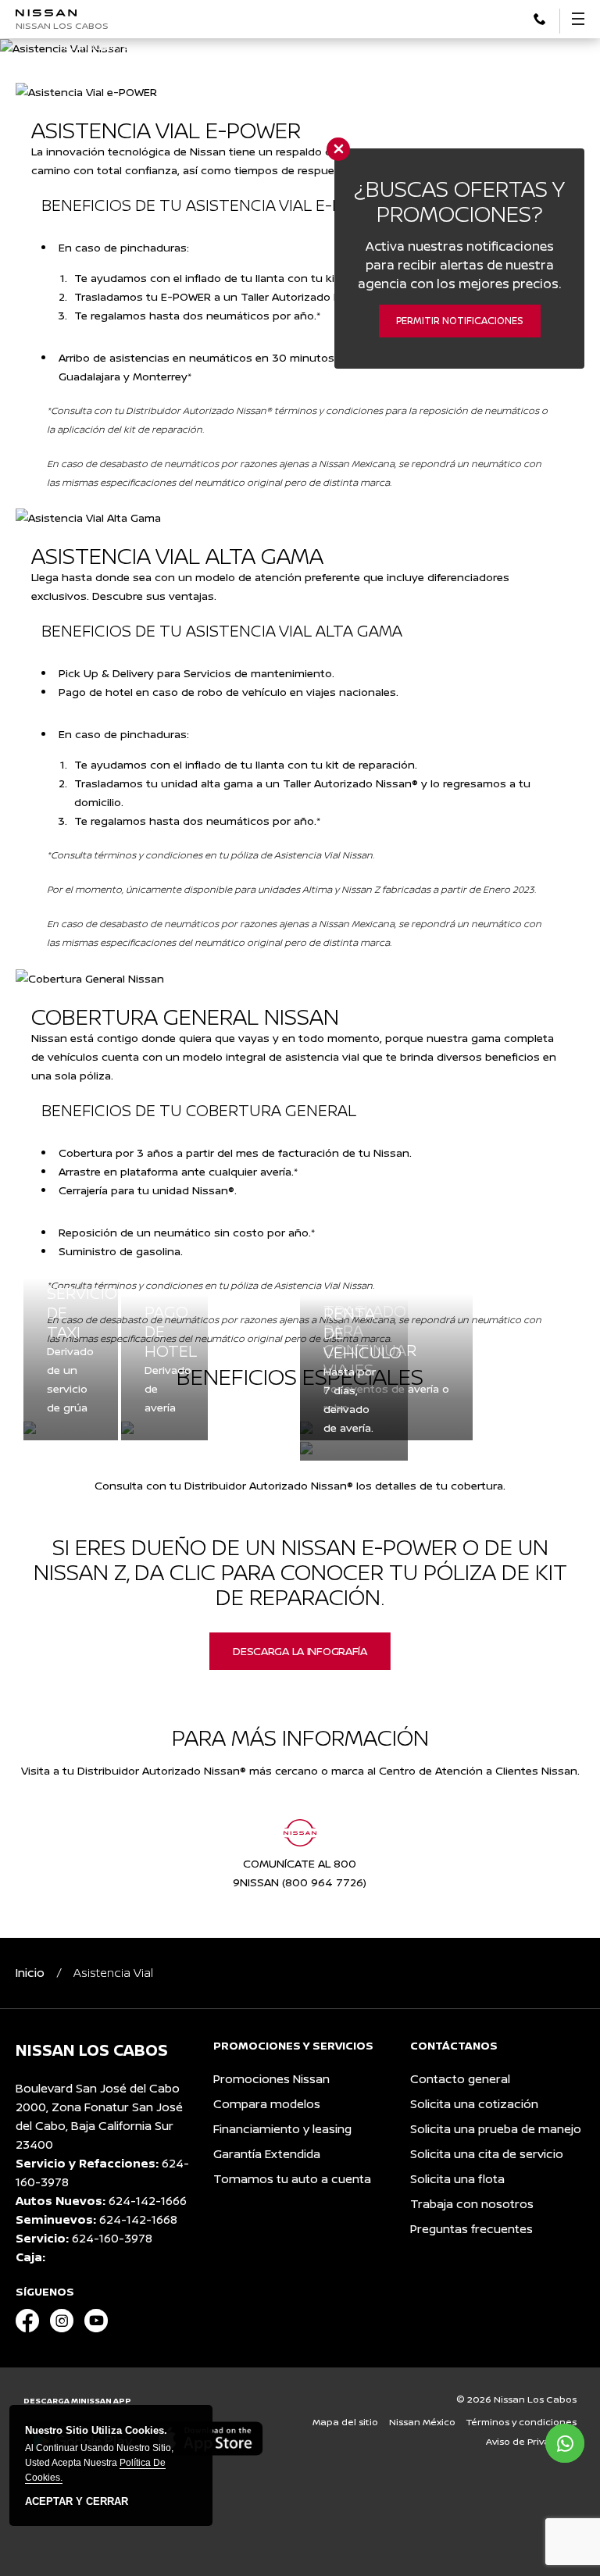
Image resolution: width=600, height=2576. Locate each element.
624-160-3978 (112, 2238)
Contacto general (460, 2079)
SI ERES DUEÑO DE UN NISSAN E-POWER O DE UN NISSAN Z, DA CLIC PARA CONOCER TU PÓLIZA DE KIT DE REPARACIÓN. (300, 1572)
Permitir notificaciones (460, 321)
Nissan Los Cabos (62, 25)
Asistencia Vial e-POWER (166, 130)
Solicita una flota (457, 2179)
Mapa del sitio (345, 2422)
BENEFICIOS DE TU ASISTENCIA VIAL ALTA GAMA (222, 631)
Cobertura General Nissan (185, 1016)
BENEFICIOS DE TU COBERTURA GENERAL (199, 1110)
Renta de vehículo (354, 1333)
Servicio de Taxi (71, 1313)
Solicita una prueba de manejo (496, 2129)
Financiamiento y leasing (282, 2129)
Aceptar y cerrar (77, 2502)
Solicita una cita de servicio (487, 2154)
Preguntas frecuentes (471, 2229)
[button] (539, 18)
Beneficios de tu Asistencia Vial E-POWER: (216, 205)
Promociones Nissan (271, 2079)
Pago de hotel (164, 1331)
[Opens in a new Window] (27, 2322)
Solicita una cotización (474, 2104)
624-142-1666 (148, 2201)
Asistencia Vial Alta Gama (177, 555)
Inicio (30, 1973)
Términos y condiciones (521, 2422)
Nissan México (422, 2422)
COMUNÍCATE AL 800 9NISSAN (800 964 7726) (300, 1873)
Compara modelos (267, 2104)
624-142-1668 (138, 2219)
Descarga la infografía (300, 1651)
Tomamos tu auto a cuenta (292, 2179)
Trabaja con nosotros (472, 2204)
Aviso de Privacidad (531, 2441)
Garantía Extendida (267, 2154)
